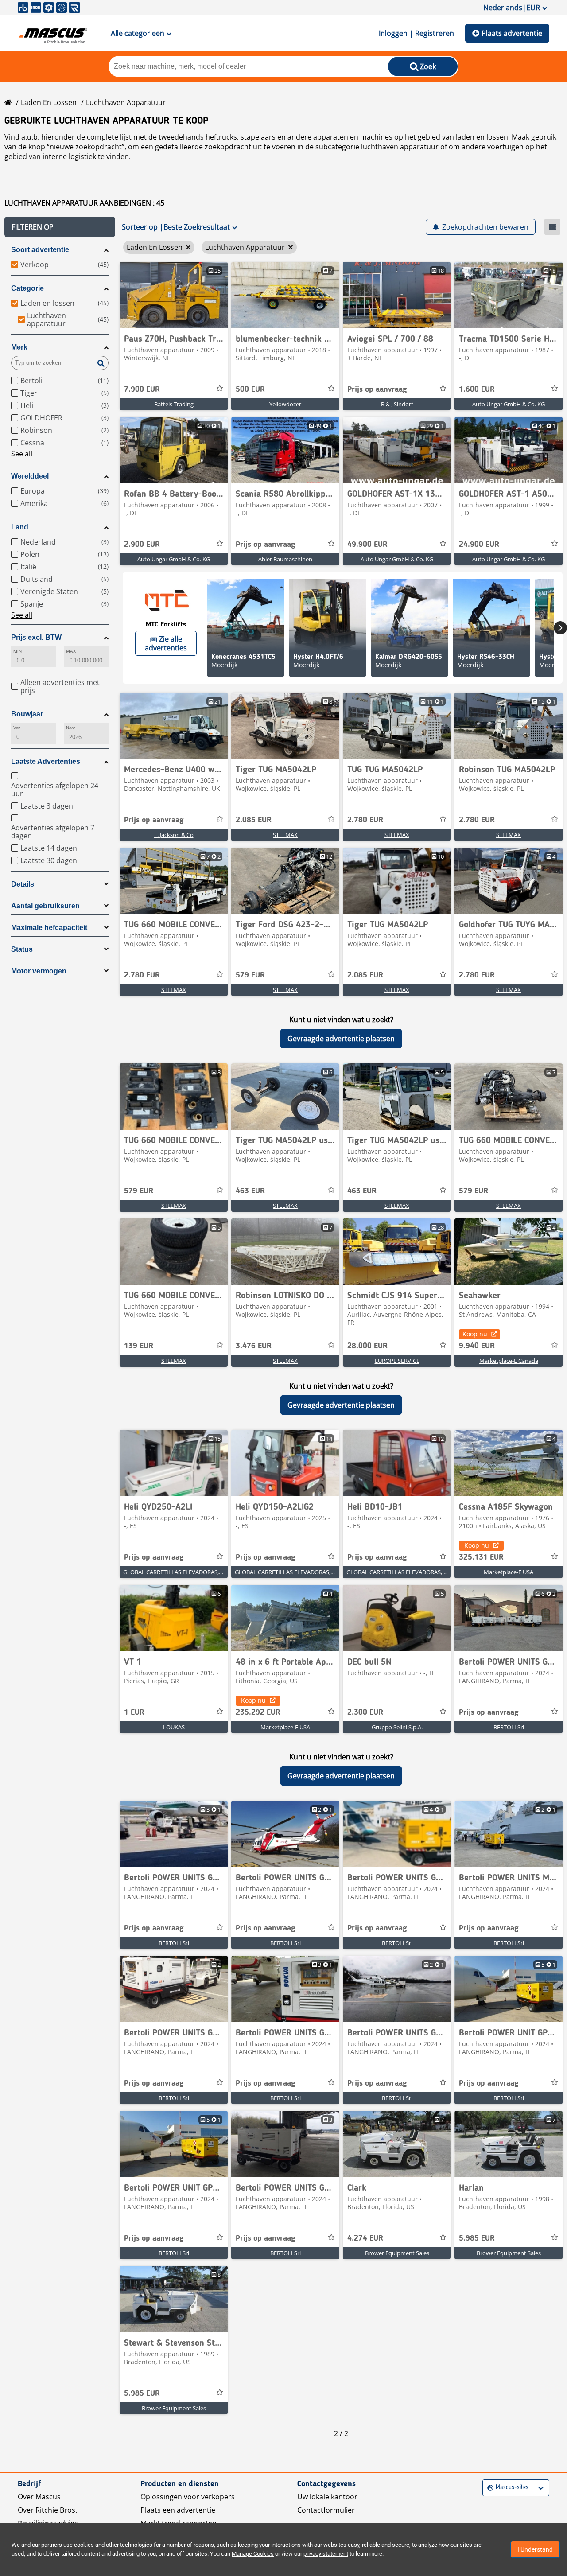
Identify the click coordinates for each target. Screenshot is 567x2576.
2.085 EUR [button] (254, 820)
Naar (70, 728)
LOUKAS (174, 1727)
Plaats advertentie (512, 33)
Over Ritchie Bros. (47, 2510)
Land (20, 527)
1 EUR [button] (134, 1712)
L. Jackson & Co (174, 835)
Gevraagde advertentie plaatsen (341, 1039)
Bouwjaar (27, 714)
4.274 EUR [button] (365, 2238)
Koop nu (475, 1334)
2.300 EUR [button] (365, 1712)
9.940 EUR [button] (477, 1346)
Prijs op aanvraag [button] (377, 389)
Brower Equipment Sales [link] (397, 2253)
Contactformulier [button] (326, 2510)
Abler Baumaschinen (285, 559)
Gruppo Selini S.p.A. (397, 1727)
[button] (60, 227)
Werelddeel (30, 476)
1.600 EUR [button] (477, 389)
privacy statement (326, 2554)
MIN (17, 651)
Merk (19, 347)
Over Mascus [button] (39, 2497)
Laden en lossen (49, 102)
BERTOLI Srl (509, 1727)
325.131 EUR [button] (481, 1557)
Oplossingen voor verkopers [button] (188, 2497)
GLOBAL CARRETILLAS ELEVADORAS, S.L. (176, 1572)
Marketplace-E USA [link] (509, 1572)
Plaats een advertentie (178, 2510)
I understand (535, 2549)
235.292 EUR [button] (258, 1712)
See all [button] (22, 454)
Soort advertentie (40, 250)
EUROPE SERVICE (397, 1361)
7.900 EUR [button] (142, 389)
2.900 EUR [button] (142, 545)
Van (17, 728)
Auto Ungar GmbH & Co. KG (509, 404)
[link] (174, 295)
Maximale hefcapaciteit (49, 928)
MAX (71, 651)
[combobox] (488, 2488)
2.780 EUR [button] (365, 820)
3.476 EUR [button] (254, 1346)
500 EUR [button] (250, 389)
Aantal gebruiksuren (45, 906)
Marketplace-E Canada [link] (509, 1361)
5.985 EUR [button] (477, 2238)
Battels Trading (174, 404)
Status (22, 949)
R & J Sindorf (397, 404)
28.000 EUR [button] (367, 1346)
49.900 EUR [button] (367, 545)
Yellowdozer (285, 404)
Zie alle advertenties (166, 643)
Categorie (27, 288)
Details (23, 884)
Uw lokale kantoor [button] (327, 2497)
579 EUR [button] (250, 975)
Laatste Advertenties (46, 761)
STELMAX (285, 835)
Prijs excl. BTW (36, 637)
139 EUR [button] (139, 1346)
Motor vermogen (39, 971)
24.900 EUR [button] (479, 545)
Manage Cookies (253, 2554)
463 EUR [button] (250, 1191)
